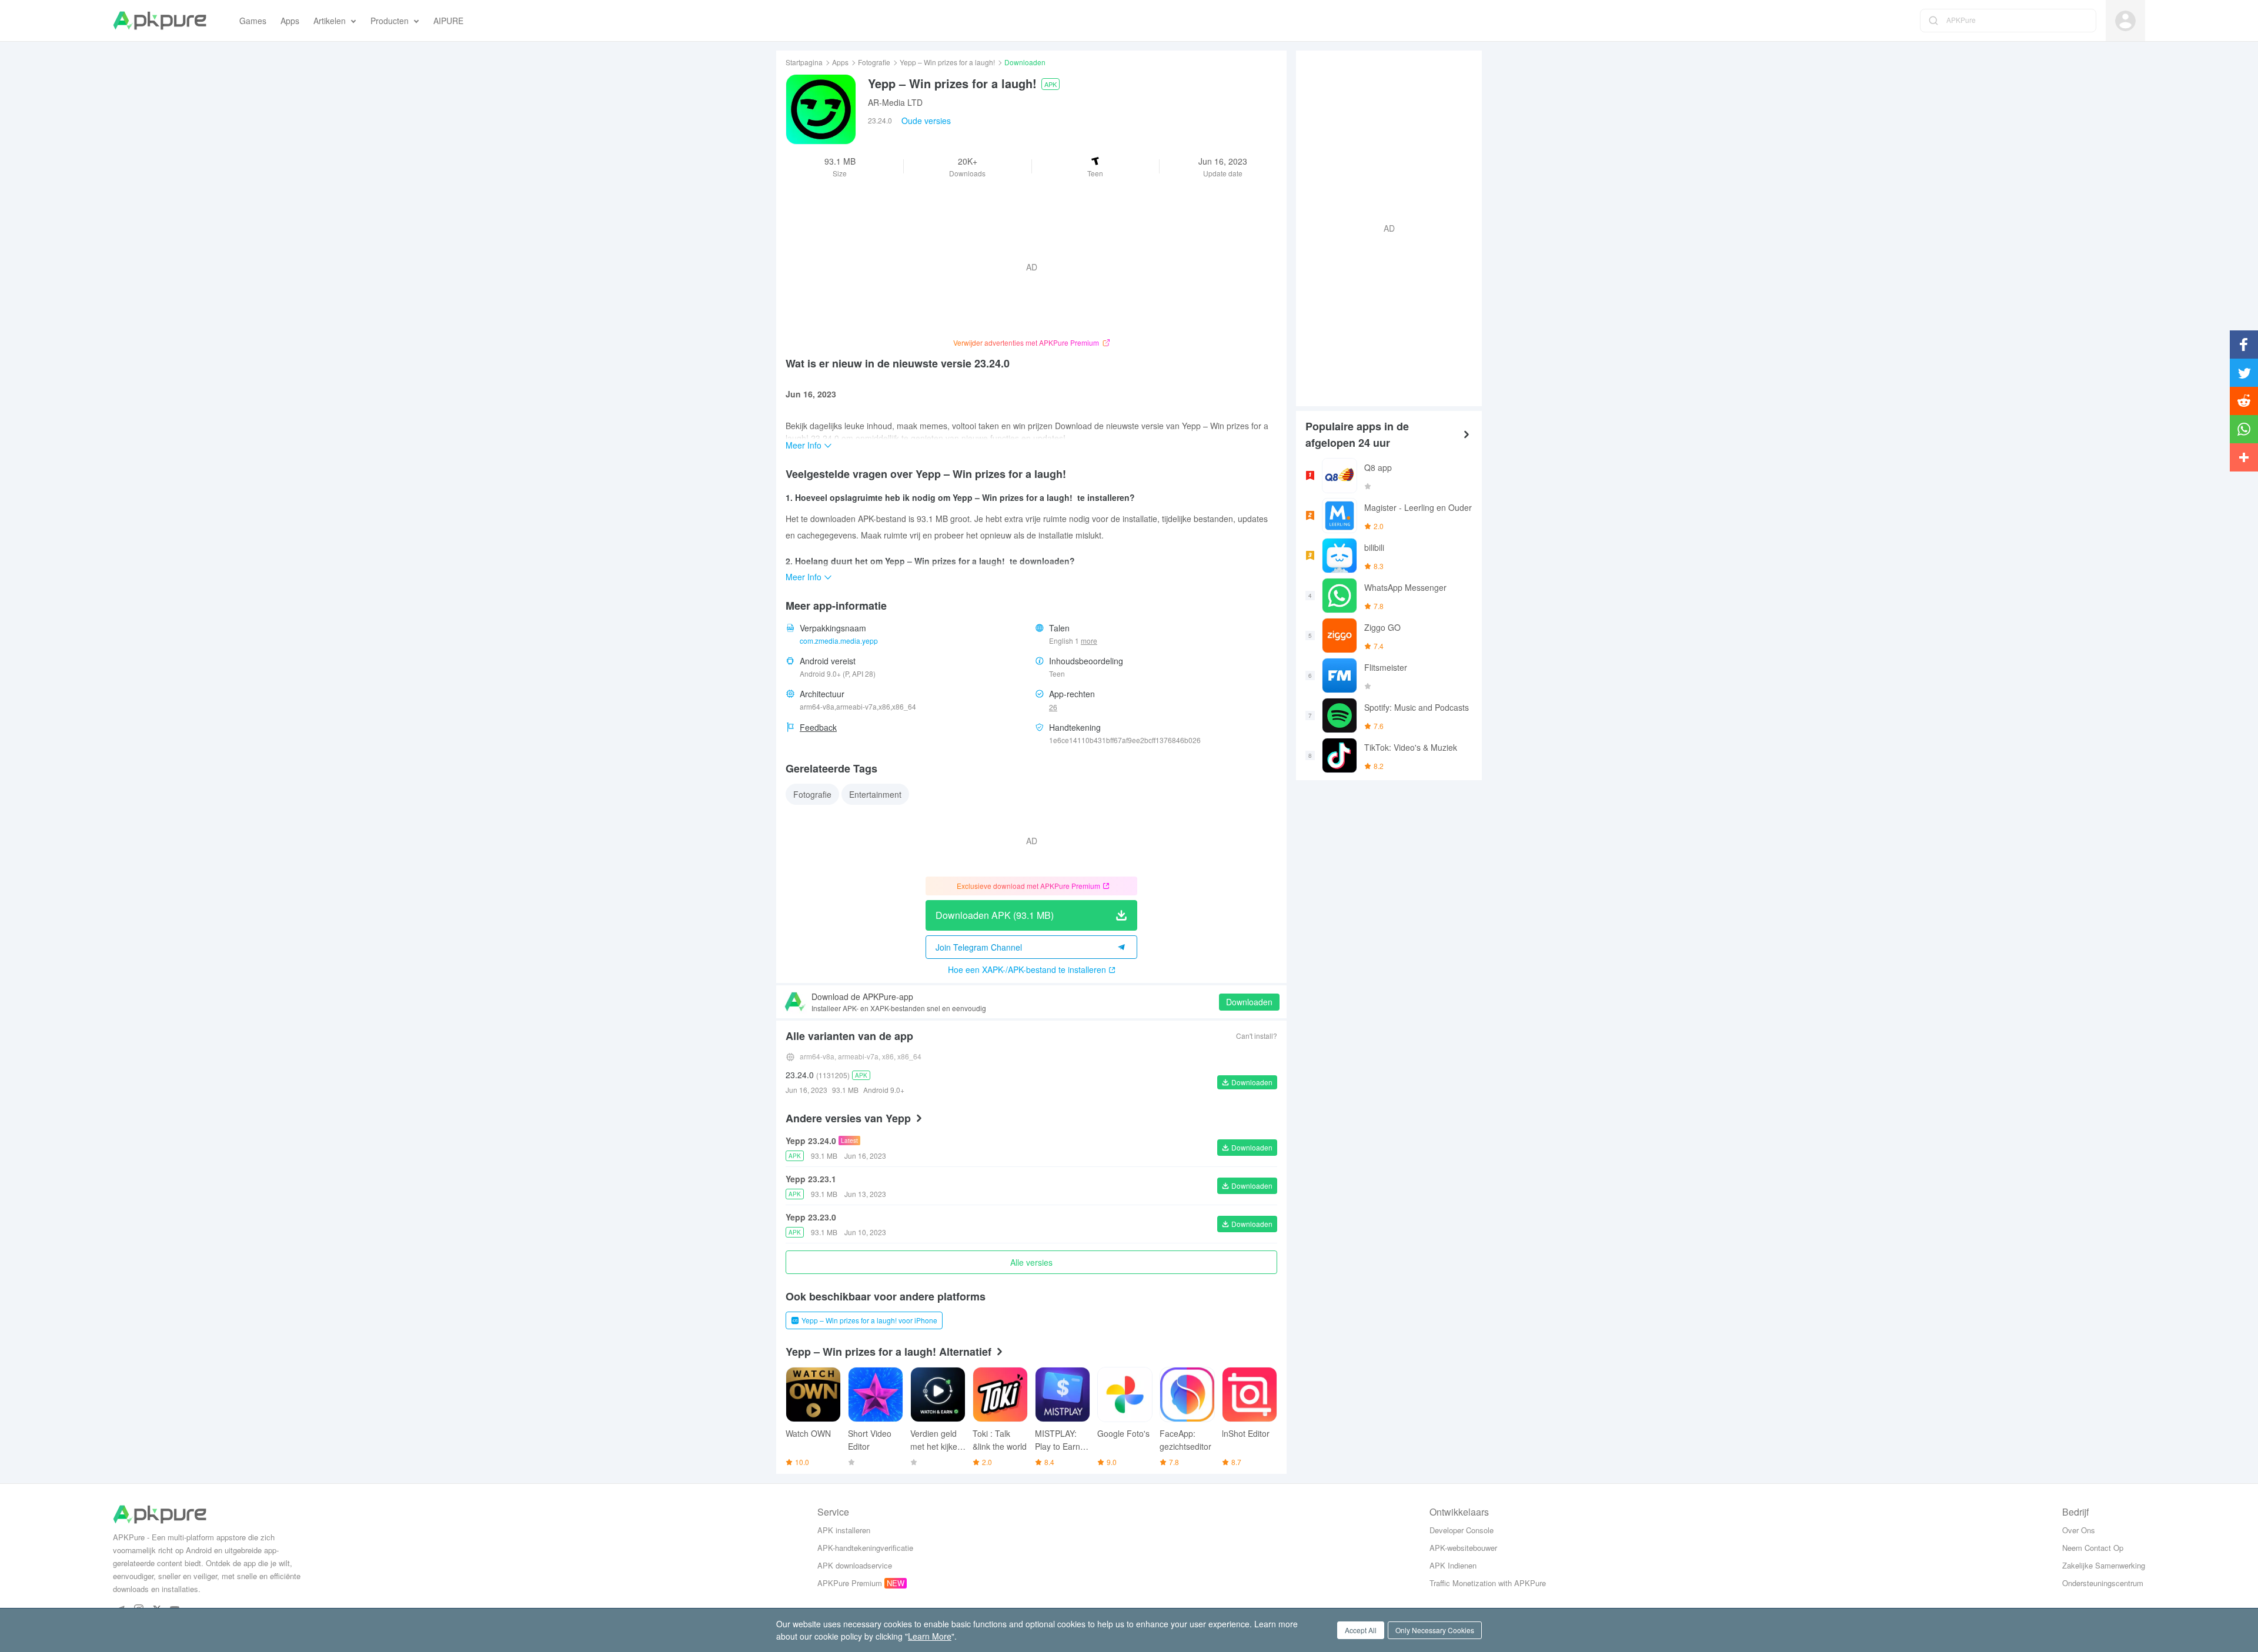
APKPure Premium (850, 1583)
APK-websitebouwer (1463, 1548)
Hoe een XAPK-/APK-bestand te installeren (1027, 969)
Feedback (818, 727)
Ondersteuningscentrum (2103, 1583)
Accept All (1361, 1630)
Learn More (930, 1636)
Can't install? (1257, 1036)
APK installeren (844, 1530)
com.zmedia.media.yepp (839, 641)
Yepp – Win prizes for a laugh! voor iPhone (869, 1320)
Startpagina (804, 62)
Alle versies (1031, 1262)
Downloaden (1249, 1002)
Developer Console (1462, 1530)
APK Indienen (1453, 1565)
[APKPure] (160, 21)
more (1089, 641)
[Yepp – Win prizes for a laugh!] (821, 109)
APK (1050, 84)
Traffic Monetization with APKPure (1488, 1583)
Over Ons (2079, 1530)
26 (1053, 707)
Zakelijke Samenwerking (2104, 1565)
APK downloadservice (855, 1565)
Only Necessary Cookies (1435, 1630)
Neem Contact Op (2093, 1548)
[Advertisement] (1384, 227)
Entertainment (875, 794)
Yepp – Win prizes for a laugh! (947, 62)
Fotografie (874, 62)
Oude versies (926, 121)
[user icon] (2125, 21)
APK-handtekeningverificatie (865, 1548)
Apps (840, 62)
